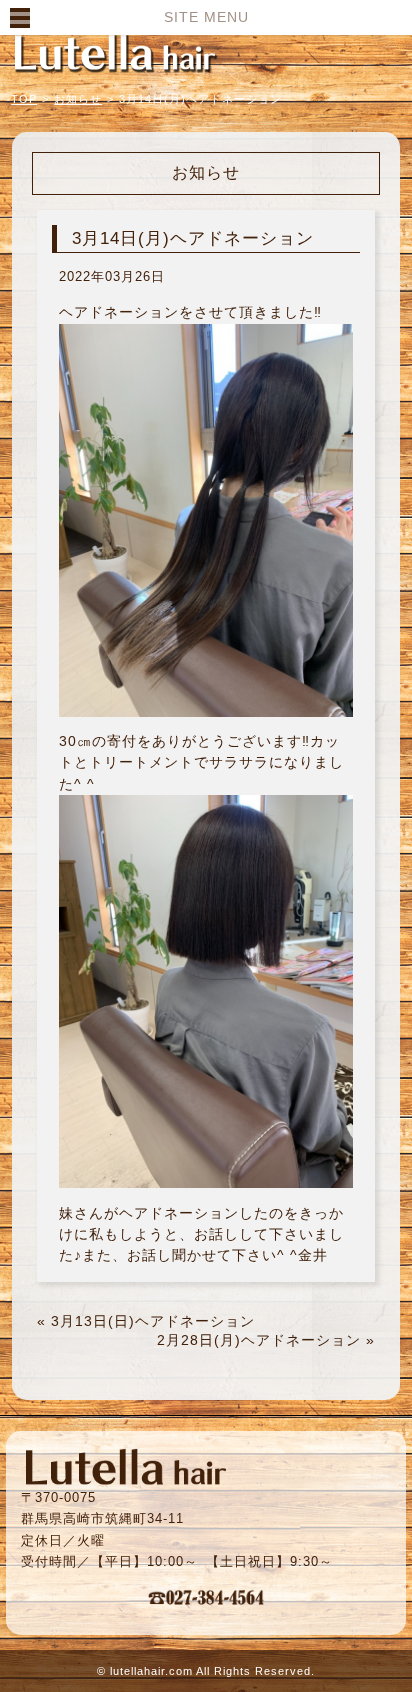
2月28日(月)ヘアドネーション (259, 1340)
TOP (24, 99)
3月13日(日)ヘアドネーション (153, 1321)
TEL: (206, 1597)
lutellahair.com (151, 1671)
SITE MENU (206, 17)
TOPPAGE (115, 52)
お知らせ (78, 99)
